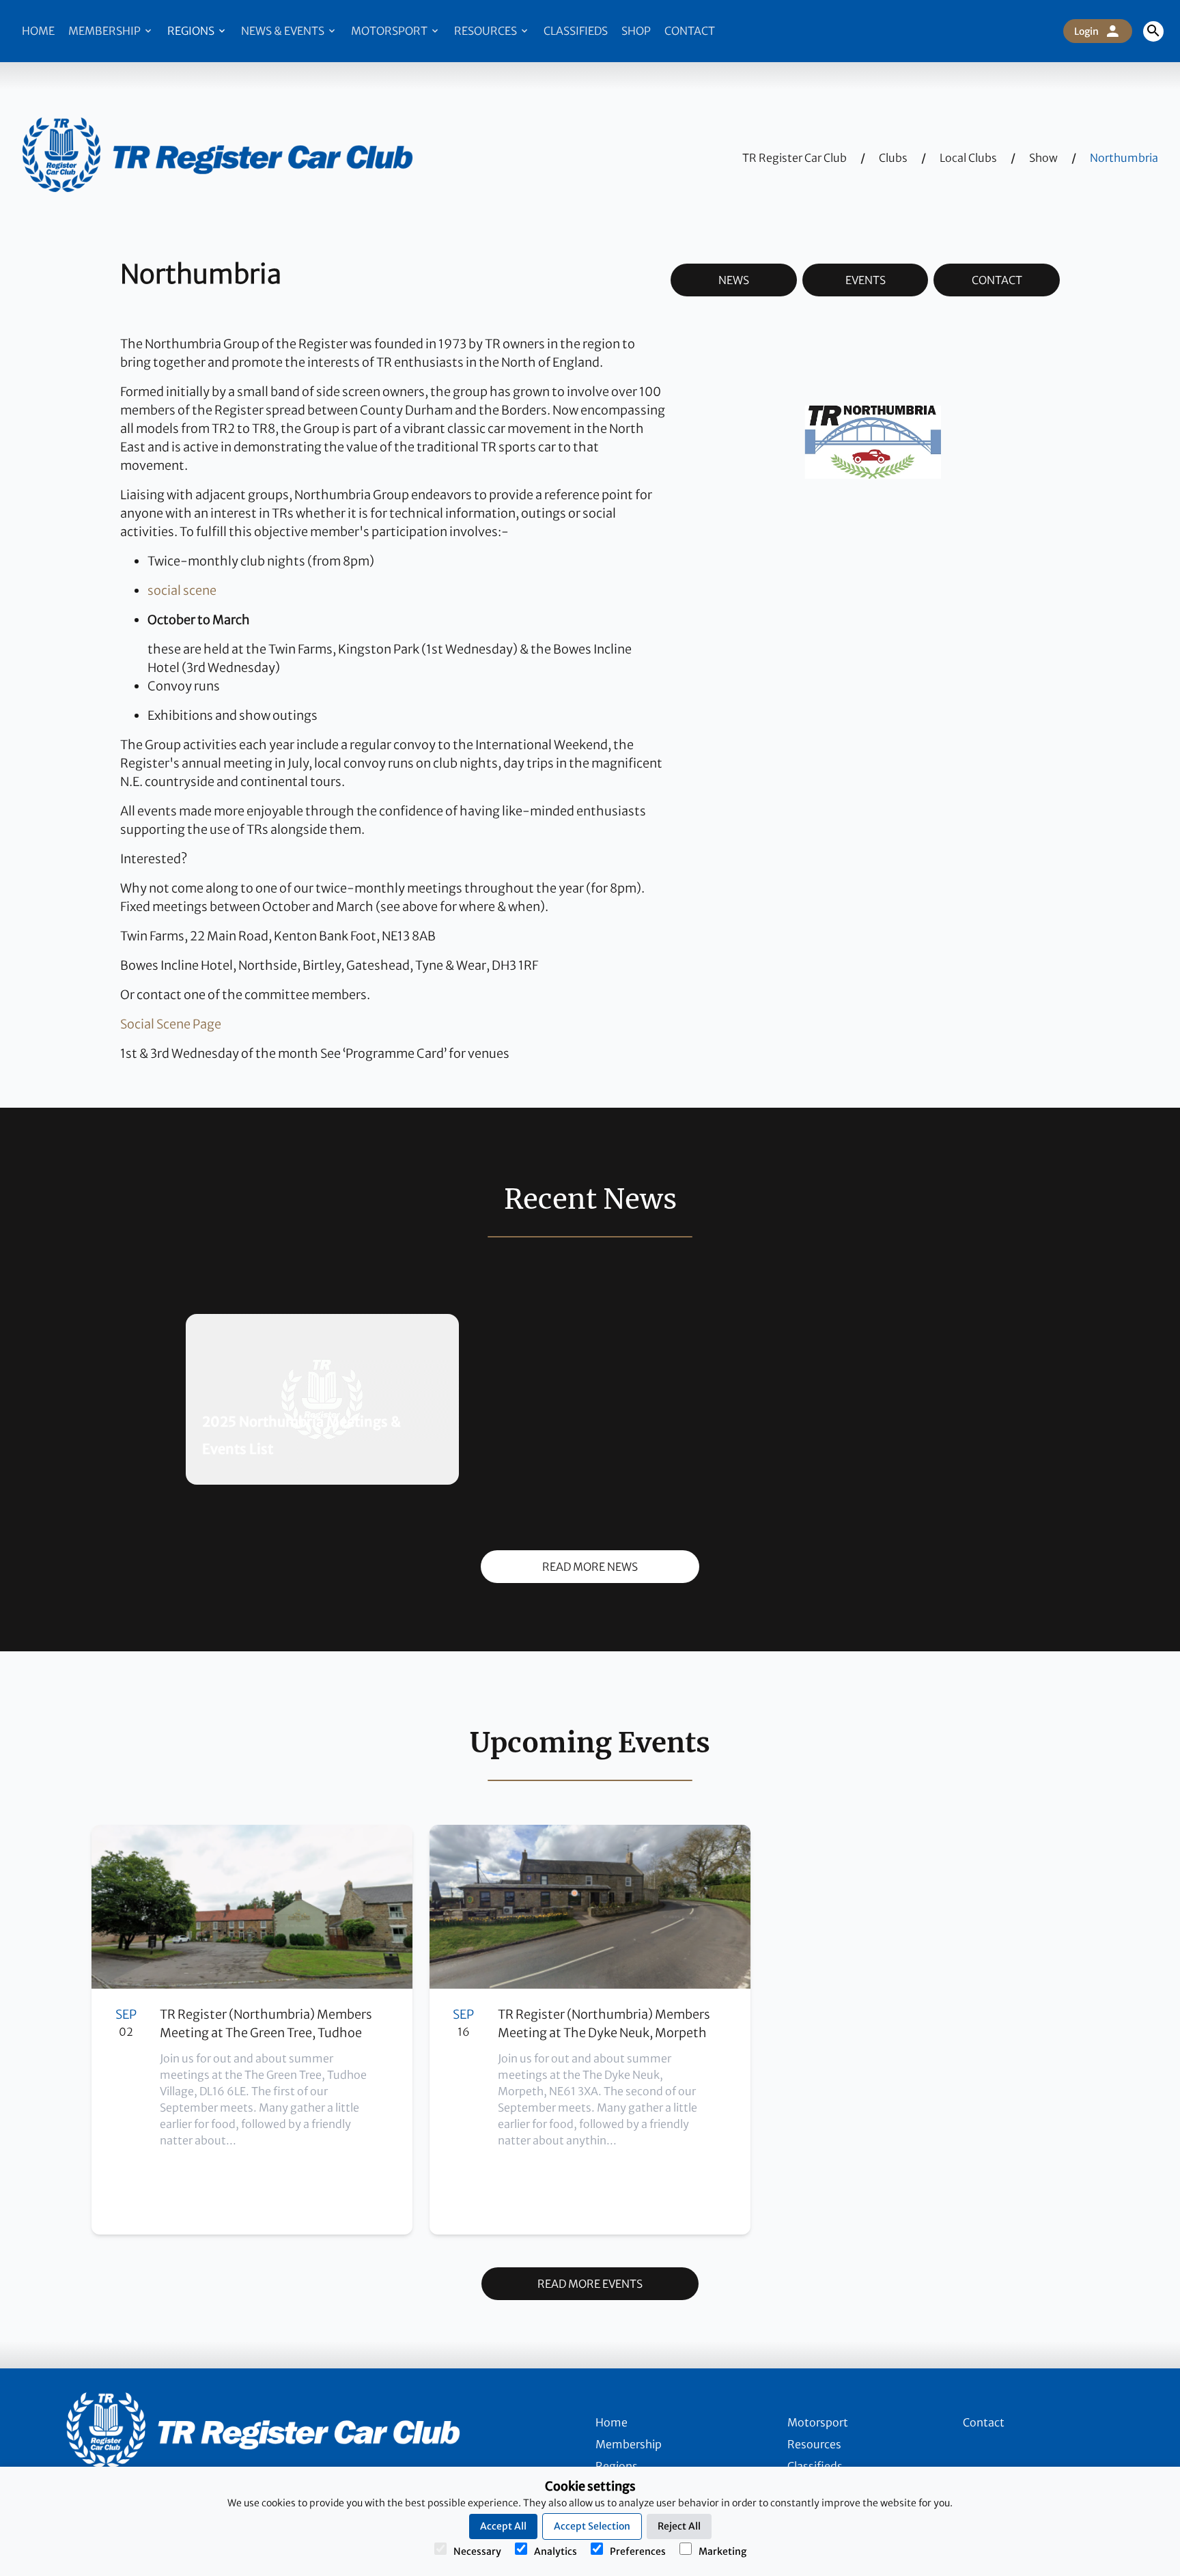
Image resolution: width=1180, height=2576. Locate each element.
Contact (690, 31)
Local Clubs (968, 158)
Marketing (722, 2551)
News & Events (284, 31)
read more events (590, 2284)
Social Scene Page (171, 1024)
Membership (106, 31)
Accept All (503, 2526)
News (734, 280)
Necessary (477, 2551)
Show (1043, 158)
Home (38, 31)
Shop (636, 31)
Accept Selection (592, 2526)
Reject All (679, 2526)
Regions (192, 31)
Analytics (556, 2551)
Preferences (638, 2551)
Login (1086, 31)
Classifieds (576, 31)
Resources (487, 31)
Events (866, 280)
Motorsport (390, 31)
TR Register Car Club (795, 158)
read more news (590, 1567)
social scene (182, 590)
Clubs (893, 158)
